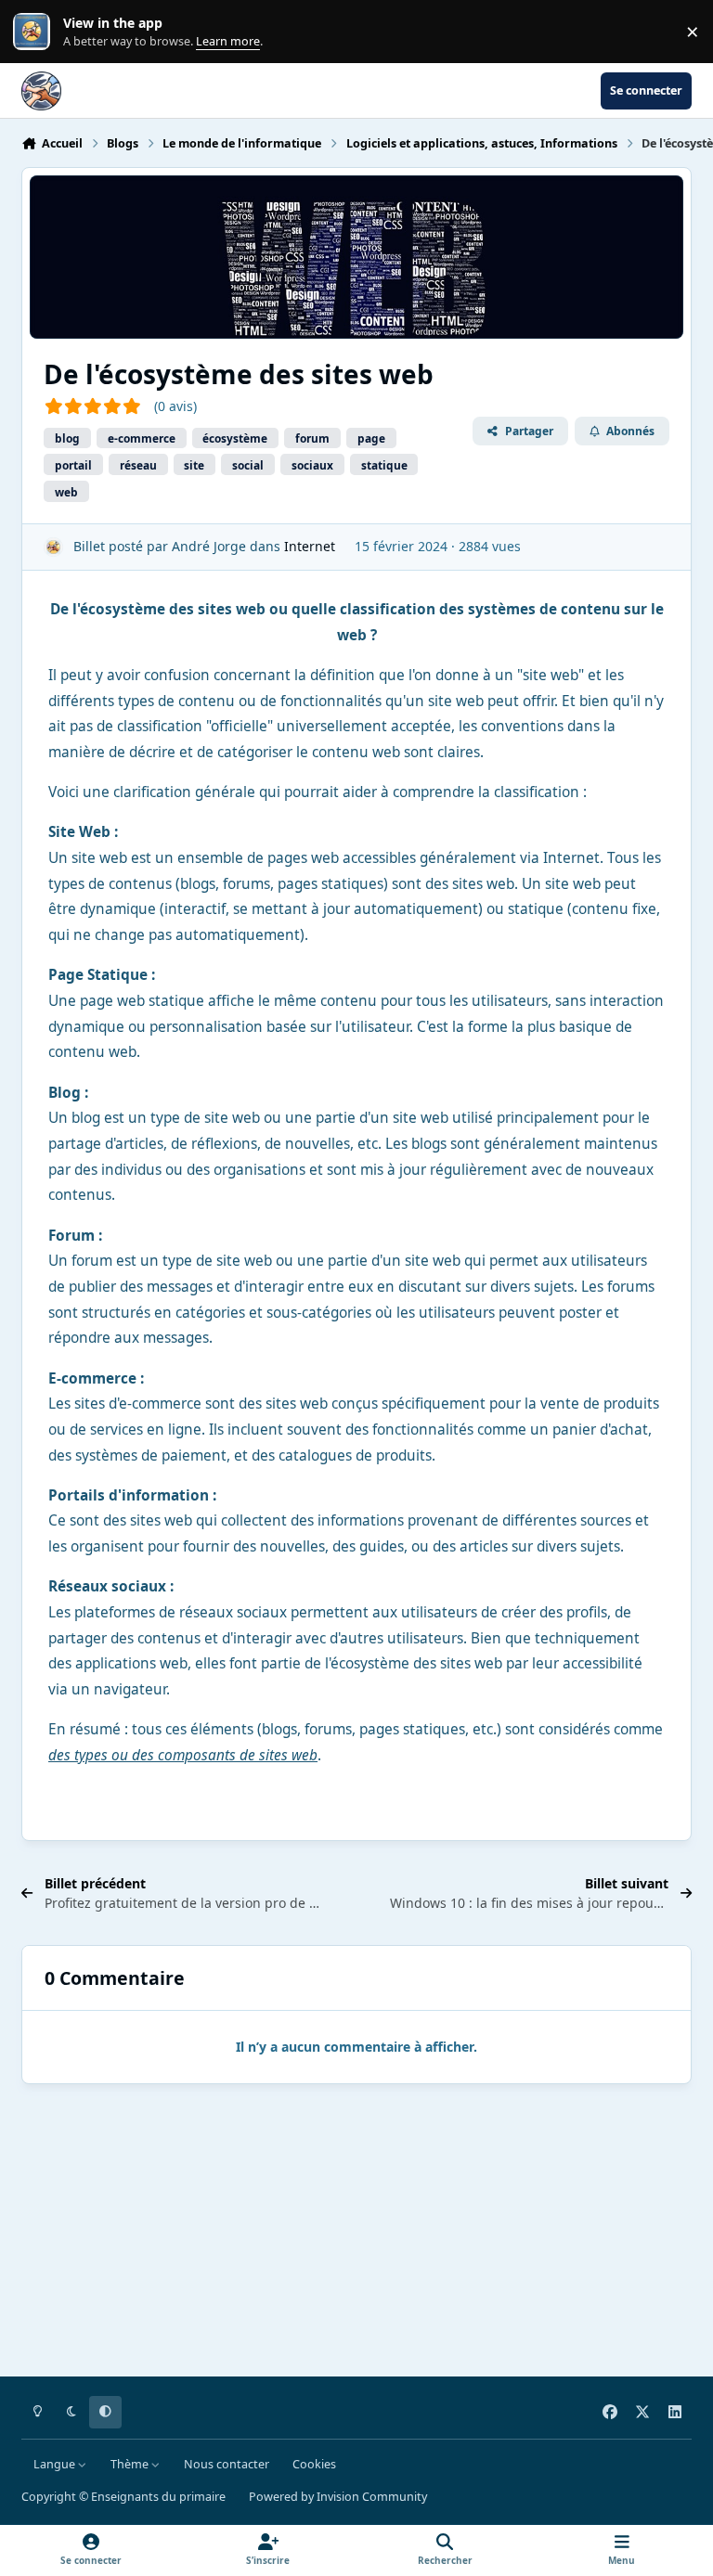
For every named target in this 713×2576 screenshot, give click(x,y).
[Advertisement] (356, 2234)
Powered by (338, 2497)
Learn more (36, 32)
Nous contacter (227, 2464)
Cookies (314, 2464)
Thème (131, 2464)
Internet (310, 546)
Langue (56, 2464)
